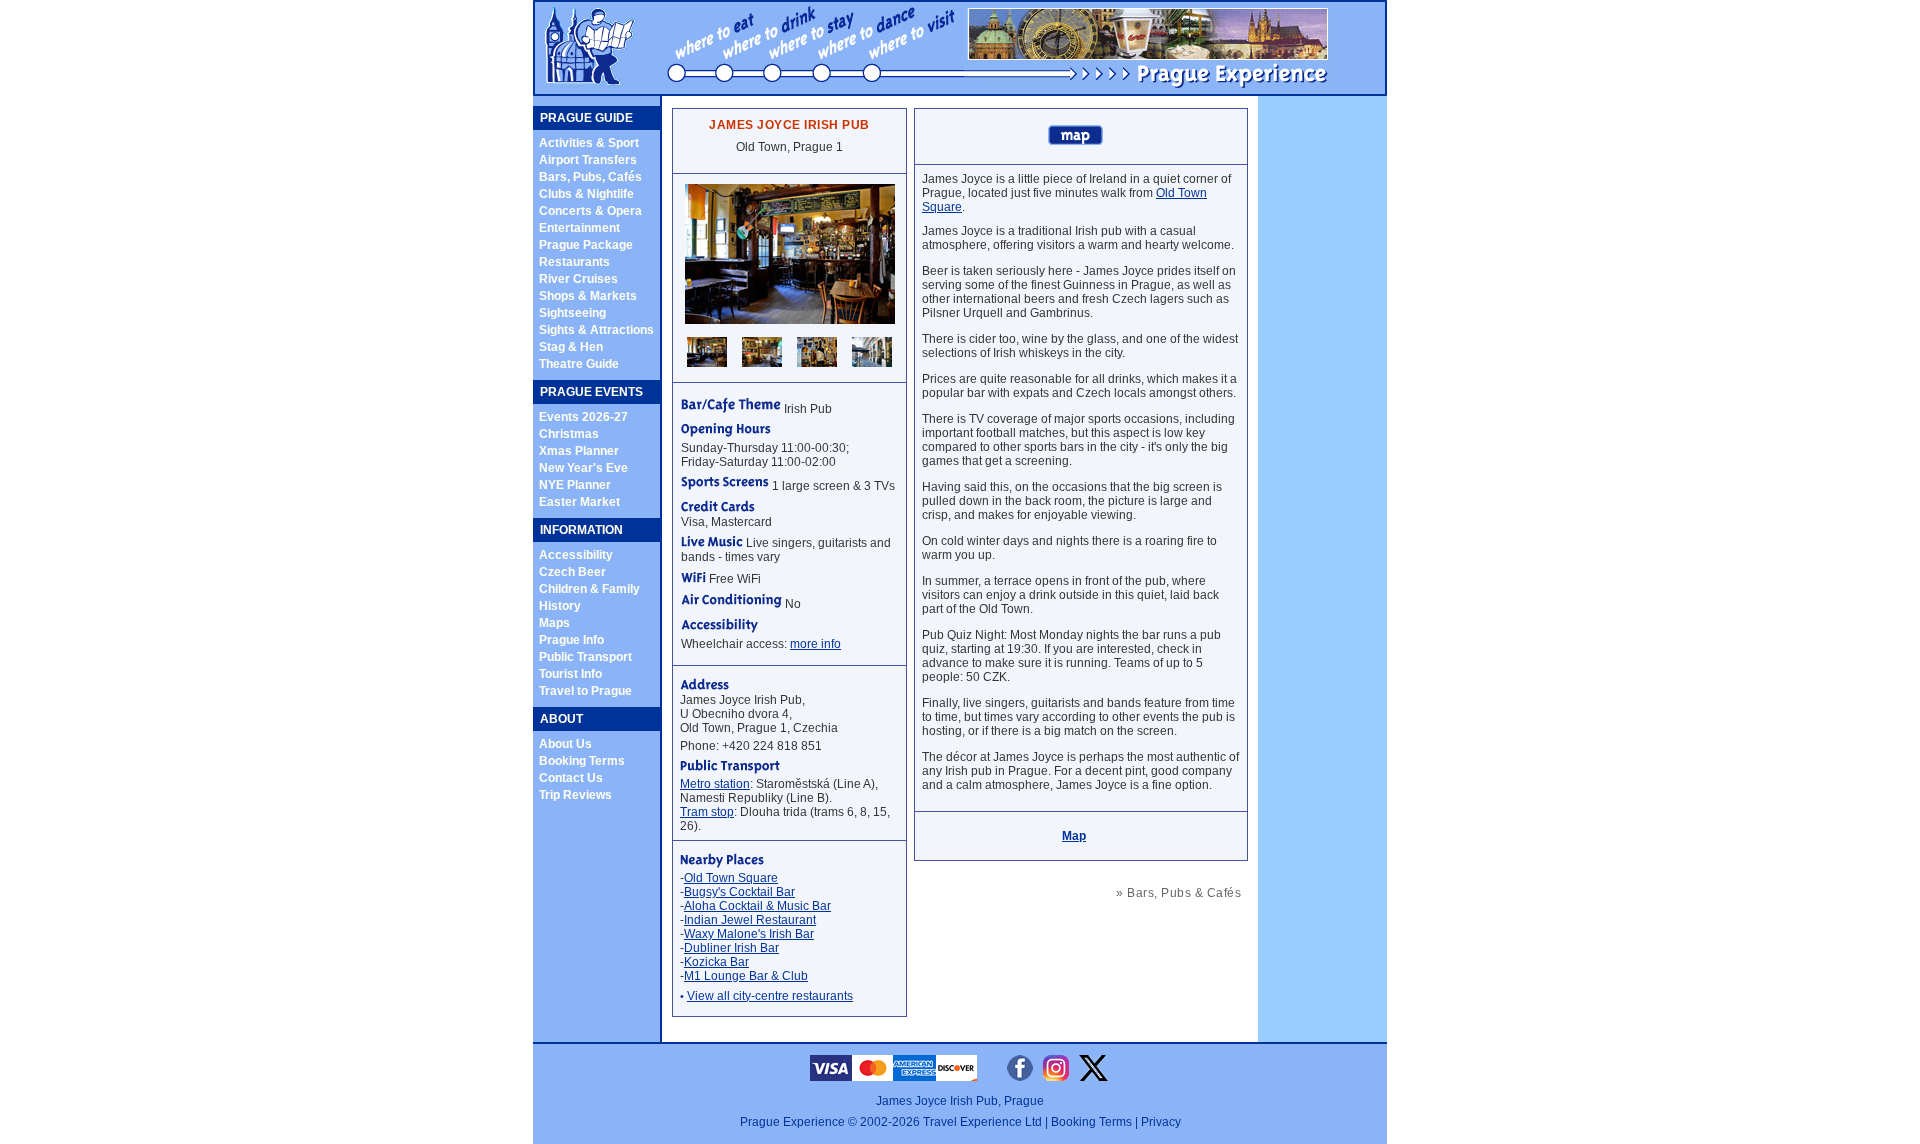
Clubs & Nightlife (586, 194)
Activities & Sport (589, 143)
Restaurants (574, 262)
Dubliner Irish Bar (731, 948)
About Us (565, 744)
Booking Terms (582, 761)
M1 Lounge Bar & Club (746, 976)
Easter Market (579, 502)
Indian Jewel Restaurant (750, 920)
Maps (554, 623)
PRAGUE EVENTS (591, 392)
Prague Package (586, 245)
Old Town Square (731, 878)
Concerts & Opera (590, 211)
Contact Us (571, 778)
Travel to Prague (585, 691)
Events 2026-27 (583, 417)
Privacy (1161, 1122)
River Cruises (578, 279)
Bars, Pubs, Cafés (590, 177)
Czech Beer (572, 572)
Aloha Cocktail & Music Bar (757, 906)
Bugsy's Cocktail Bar (739, 892)
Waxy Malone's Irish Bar (749, 934)
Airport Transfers (588, 160)
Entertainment (579, 228)
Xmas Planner (579, 451)
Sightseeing (572, 313)
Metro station (715, 784)
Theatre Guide (579, 364)
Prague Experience (792, 1122)
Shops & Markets (588, 296)
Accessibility (576, 555)
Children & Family (589, 589)
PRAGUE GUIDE (586, 118)
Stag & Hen (571, 347)
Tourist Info (570, 674)
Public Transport (585, 657)
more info (815, 644)
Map (1074, 836)
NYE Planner (575, 485)
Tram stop (707, 812)
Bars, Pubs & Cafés (1184, 893)
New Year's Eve (583, 468)
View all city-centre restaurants (770, 996)
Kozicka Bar (716, 962)
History (560, 606)
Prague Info (571, 640)
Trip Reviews (575, 795)
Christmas (569, 434)
